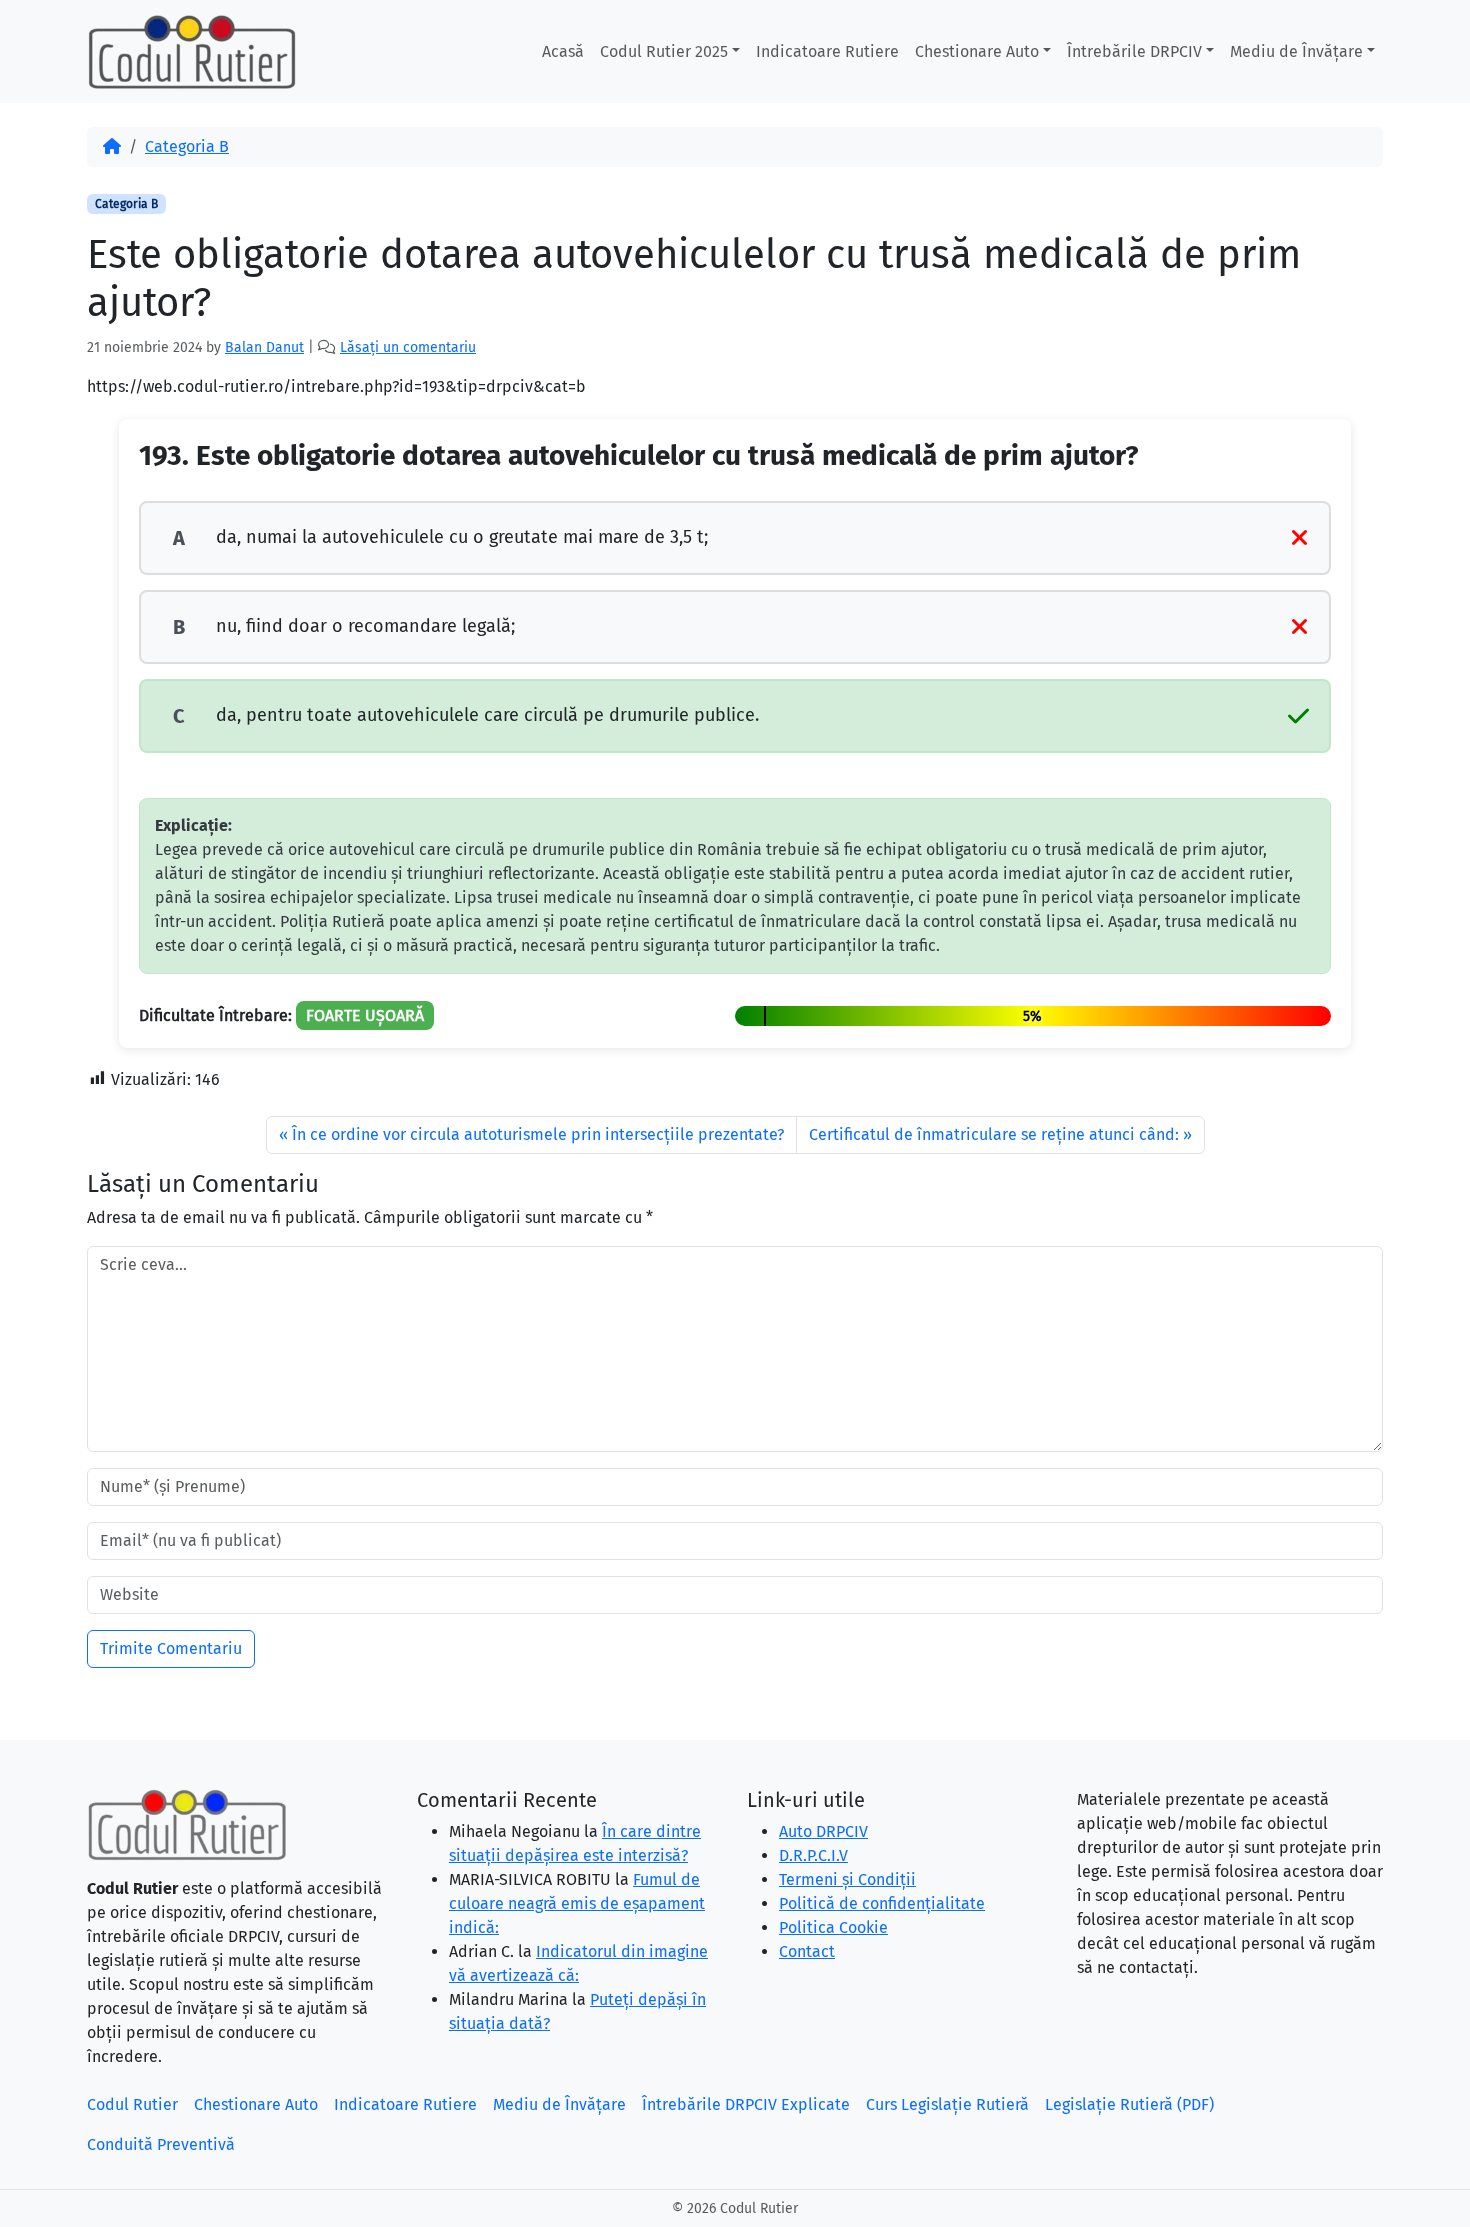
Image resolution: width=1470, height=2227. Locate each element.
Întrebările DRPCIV (1134, 51)
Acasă (563, 51)
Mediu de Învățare (1296, 51)
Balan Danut (264, 347)
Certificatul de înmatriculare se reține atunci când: (994, 1134)
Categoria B (187, 146)
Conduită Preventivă (161, 2144)
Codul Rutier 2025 (664, 51)
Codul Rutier (132, 2104)
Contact (807, 1951)
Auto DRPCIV (823, 1831)
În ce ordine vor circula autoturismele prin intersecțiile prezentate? (538, 1134)
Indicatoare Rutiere (827, 51)
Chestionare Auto (977, 51)
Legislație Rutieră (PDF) (1129, 2104)
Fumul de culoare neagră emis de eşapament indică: (577, 1903)
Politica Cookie (833, 1927)
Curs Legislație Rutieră (947, 2104)
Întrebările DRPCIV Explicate (746, 2104)
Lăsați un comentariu (408, 347)
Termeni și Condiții (847, 1879)
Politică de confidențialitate (882, 1903)
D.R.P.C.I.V (813, 1855)
